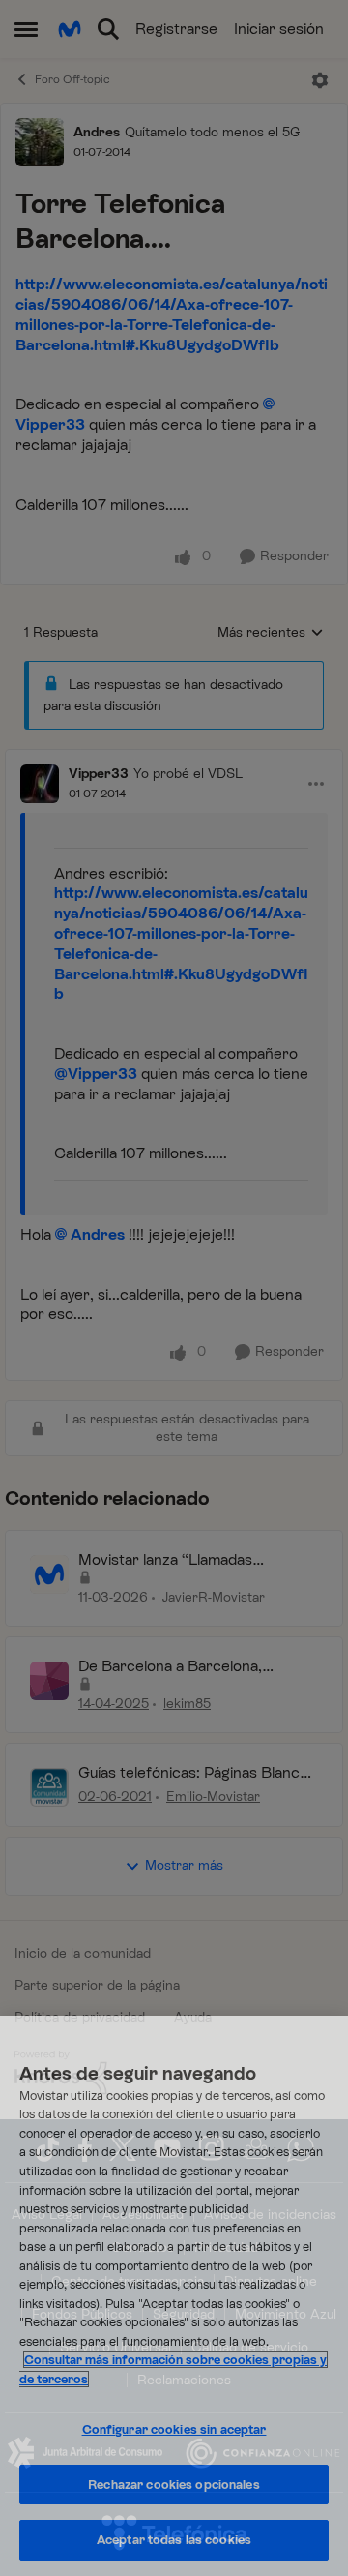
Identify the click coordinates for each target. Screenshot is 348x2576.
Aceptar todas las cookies (174, 2540)
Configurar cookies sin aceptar (174, 2429)
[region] (174, 2296)
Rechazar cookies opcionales (174, 2485)
